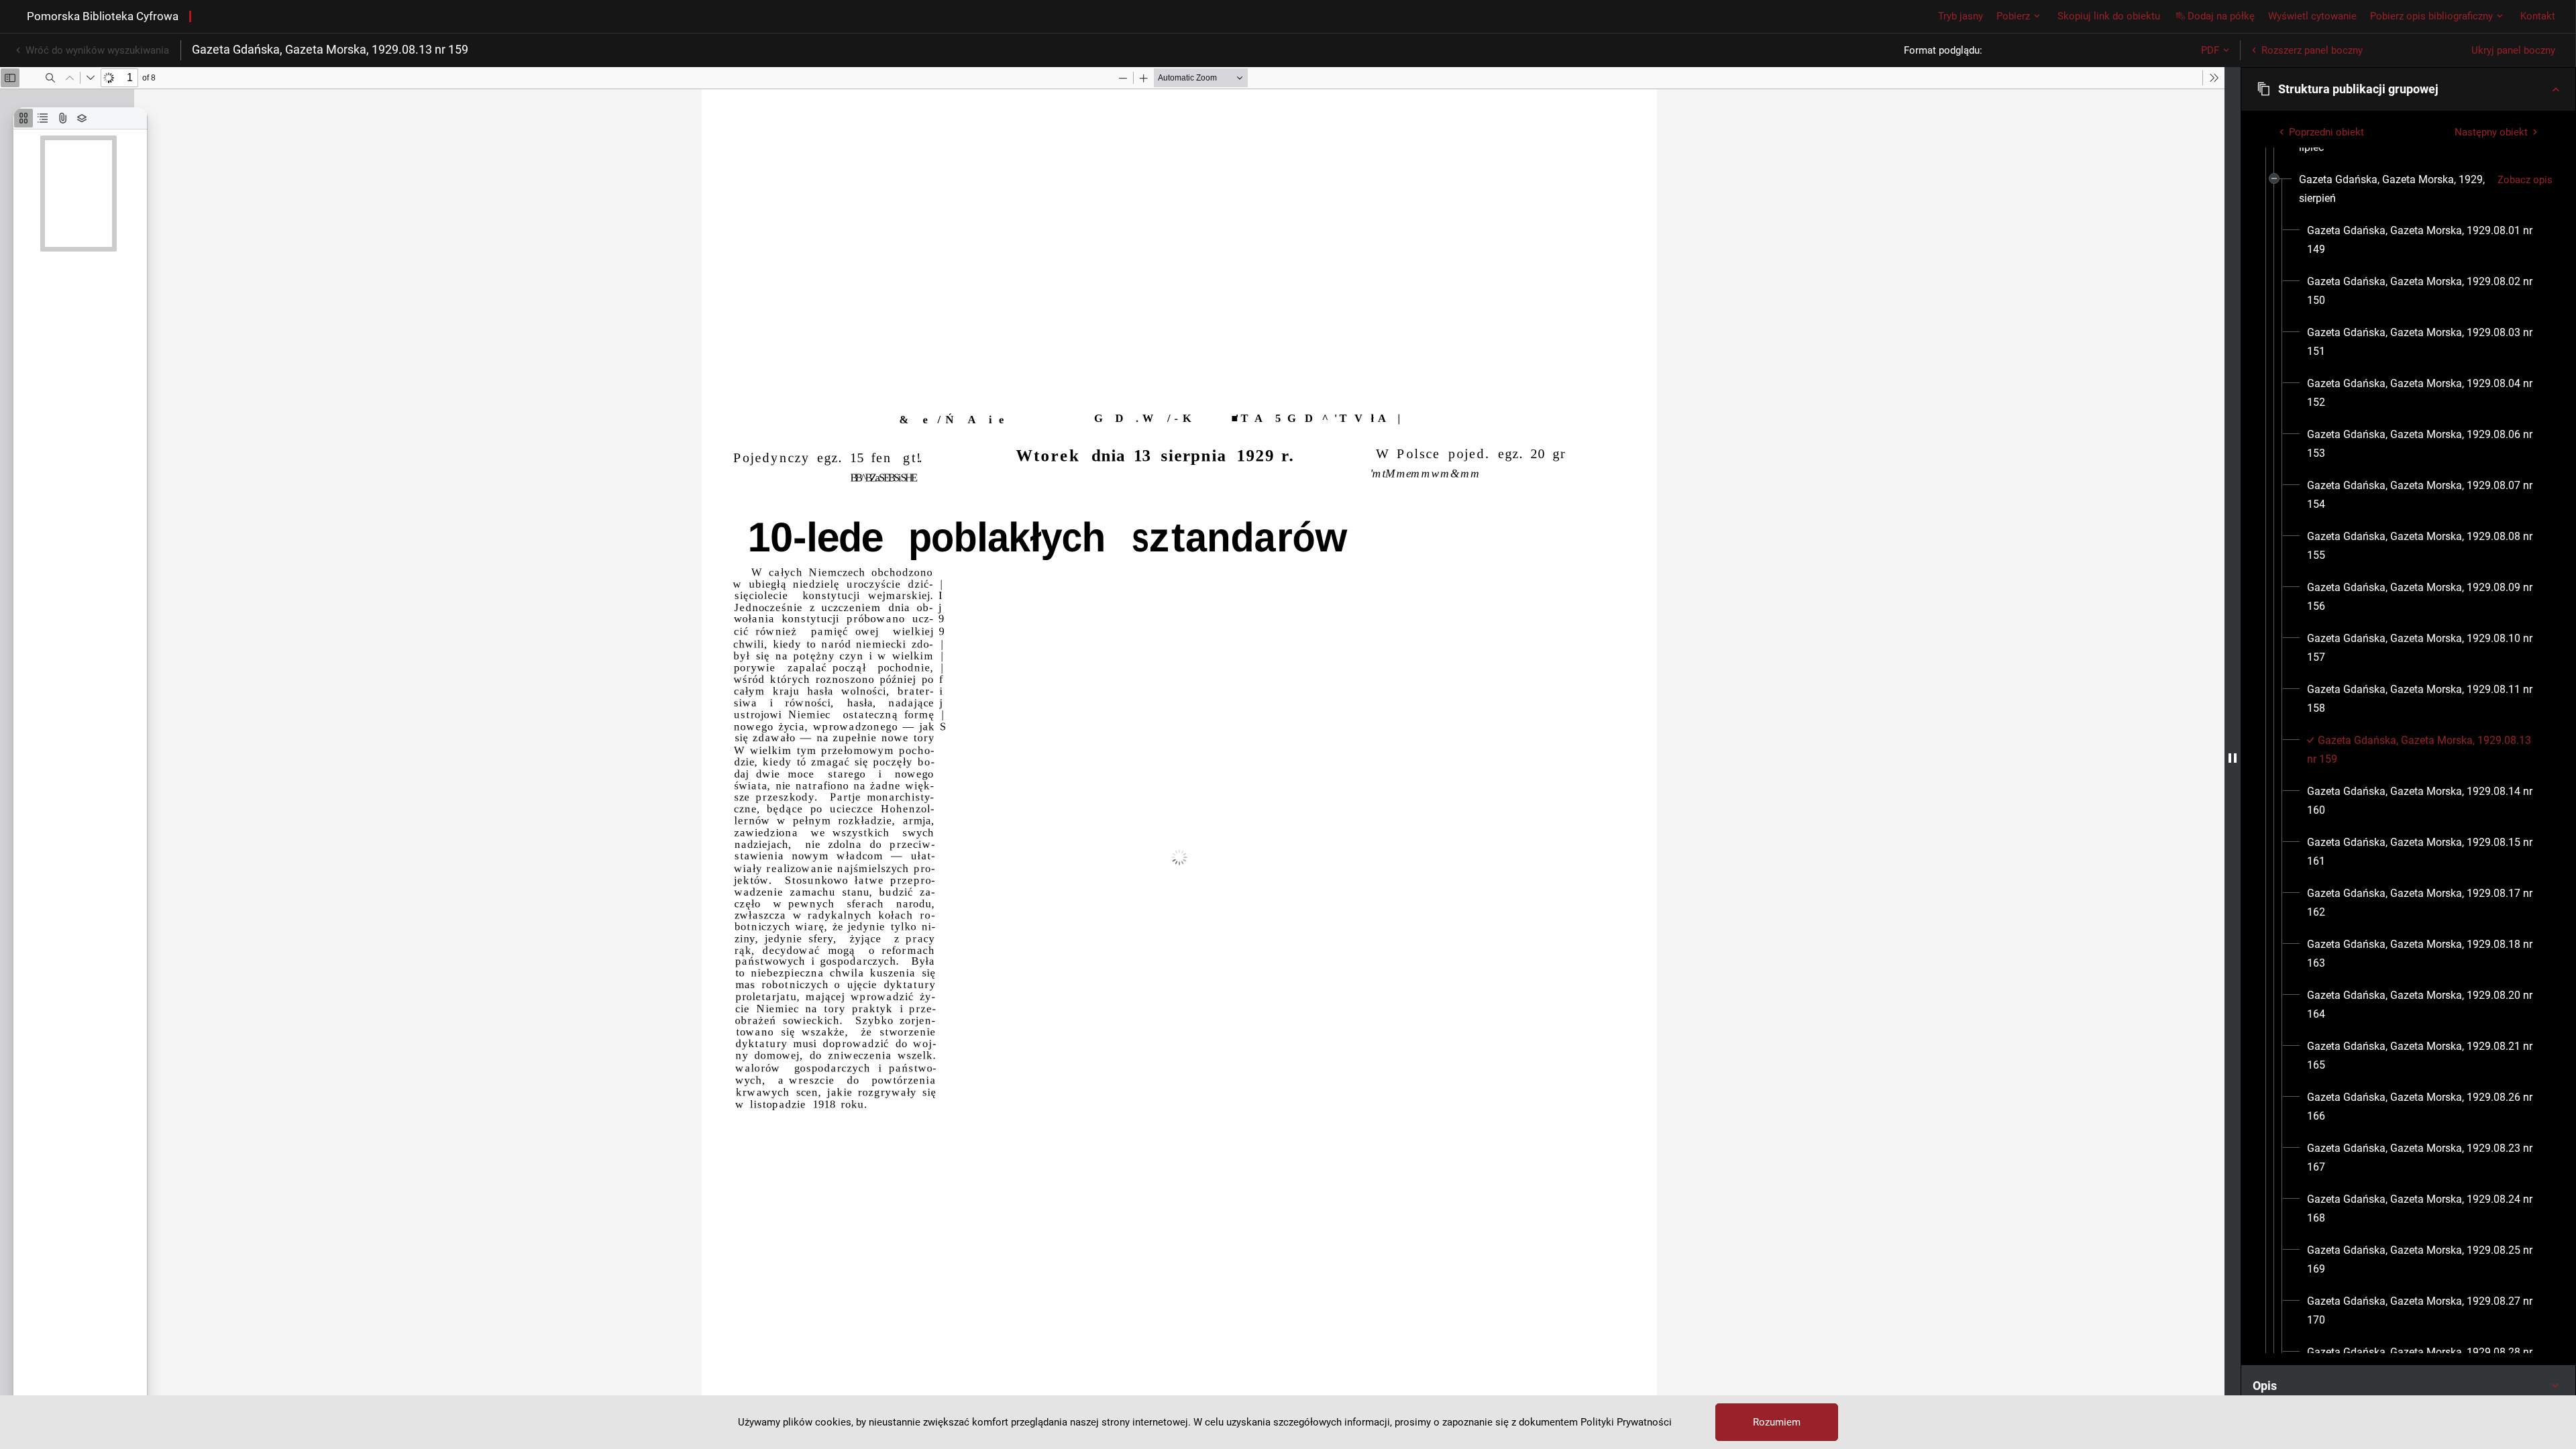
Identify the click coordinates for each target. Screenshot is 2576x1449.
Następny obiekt (2491, 132)
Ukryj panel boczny (2513, 50)
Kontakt (2538, 16)
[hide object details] (2233, 758)
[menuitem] (2393, 189)
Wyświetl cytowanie (2312, 16)
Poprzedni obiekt (2326, 132)
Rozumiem (1777, 1422)
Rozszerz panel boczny (2312, 50)
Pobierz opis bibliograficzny (2431, 16)
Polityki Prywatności (1626, 1422)
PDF (2210, 50)
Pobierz (2013, 16)
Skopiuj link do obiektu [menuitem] (2109, 16)
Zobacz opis (2525, 180)
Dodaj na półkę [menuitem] (2221, 16)
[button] (2408, 89)
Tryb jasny (1961, 16)
